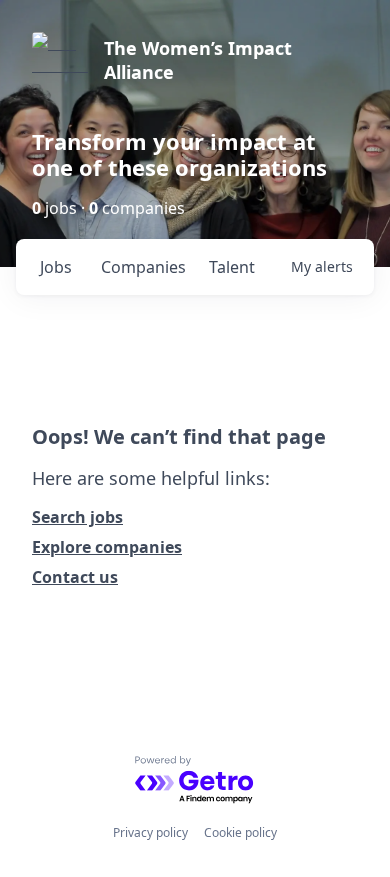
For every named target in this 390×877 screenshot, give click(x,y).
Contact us (75, 577)
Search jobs (77, 517)
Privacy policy (150, 832)
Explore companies (107, 547)
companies (143, 267)
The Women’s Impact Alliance (198, 60)
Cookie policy (240, 832)
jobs (56, 267)
